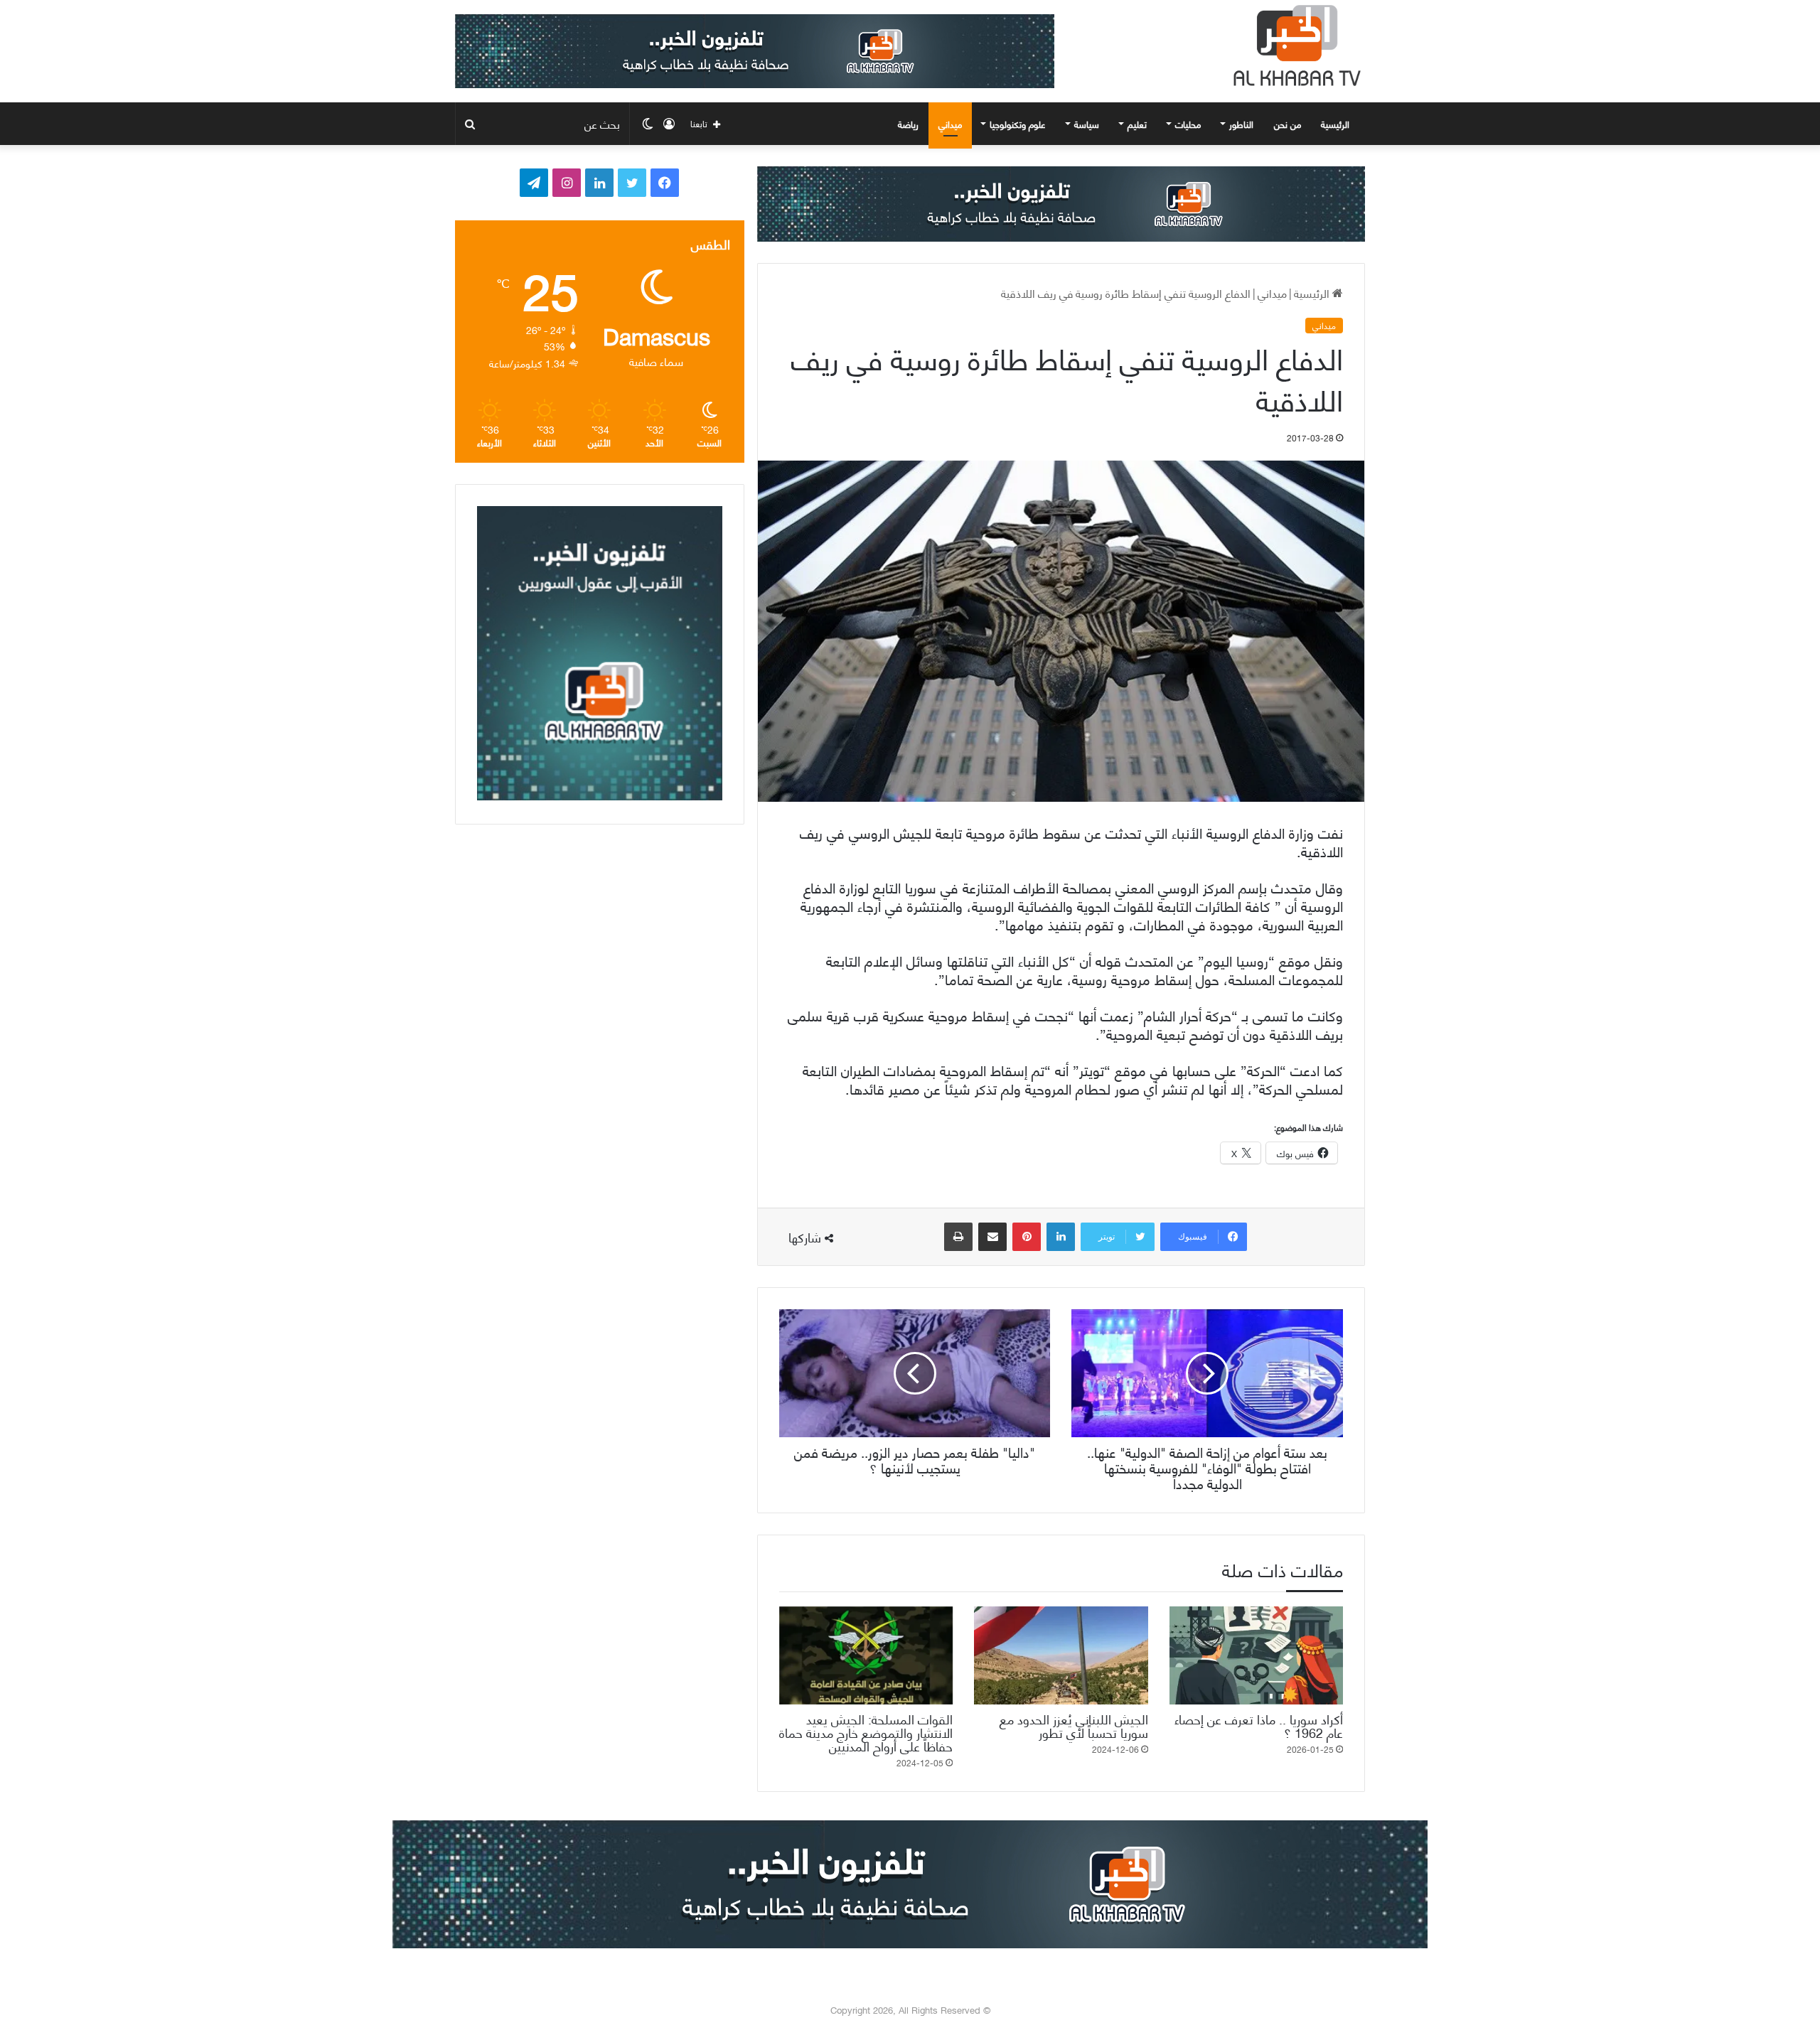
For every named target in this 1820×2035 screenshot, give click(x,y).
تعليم (1137, 124)
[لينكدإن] (1061, 1237)
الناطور (1241, 124)
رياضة (908, 124)
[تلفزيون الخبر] (1294, 45)
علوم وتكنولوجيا (1018, 124)
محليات (1188, 124)
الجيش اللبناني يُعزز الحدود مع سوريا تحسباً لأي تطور (1074, 1725)
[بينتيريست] (1027, 1237)
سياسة (1087, 124)
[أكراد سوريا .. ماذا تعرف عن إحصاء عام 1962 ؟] (1256, 1655)
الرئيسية (1337, 124)
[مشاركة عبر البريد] (992, 1237)
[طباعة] (958, 1237)
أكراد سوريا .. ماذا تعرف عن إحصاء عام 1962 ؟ (1259, 1725)
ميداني (950, 124)
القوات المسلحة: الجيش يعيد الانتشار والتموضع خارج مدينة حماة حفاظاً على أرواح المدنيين (866, 1732)
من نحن (1288, 124)
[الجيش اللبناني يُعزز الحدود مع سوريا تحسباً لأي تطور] (1061, 1655)
